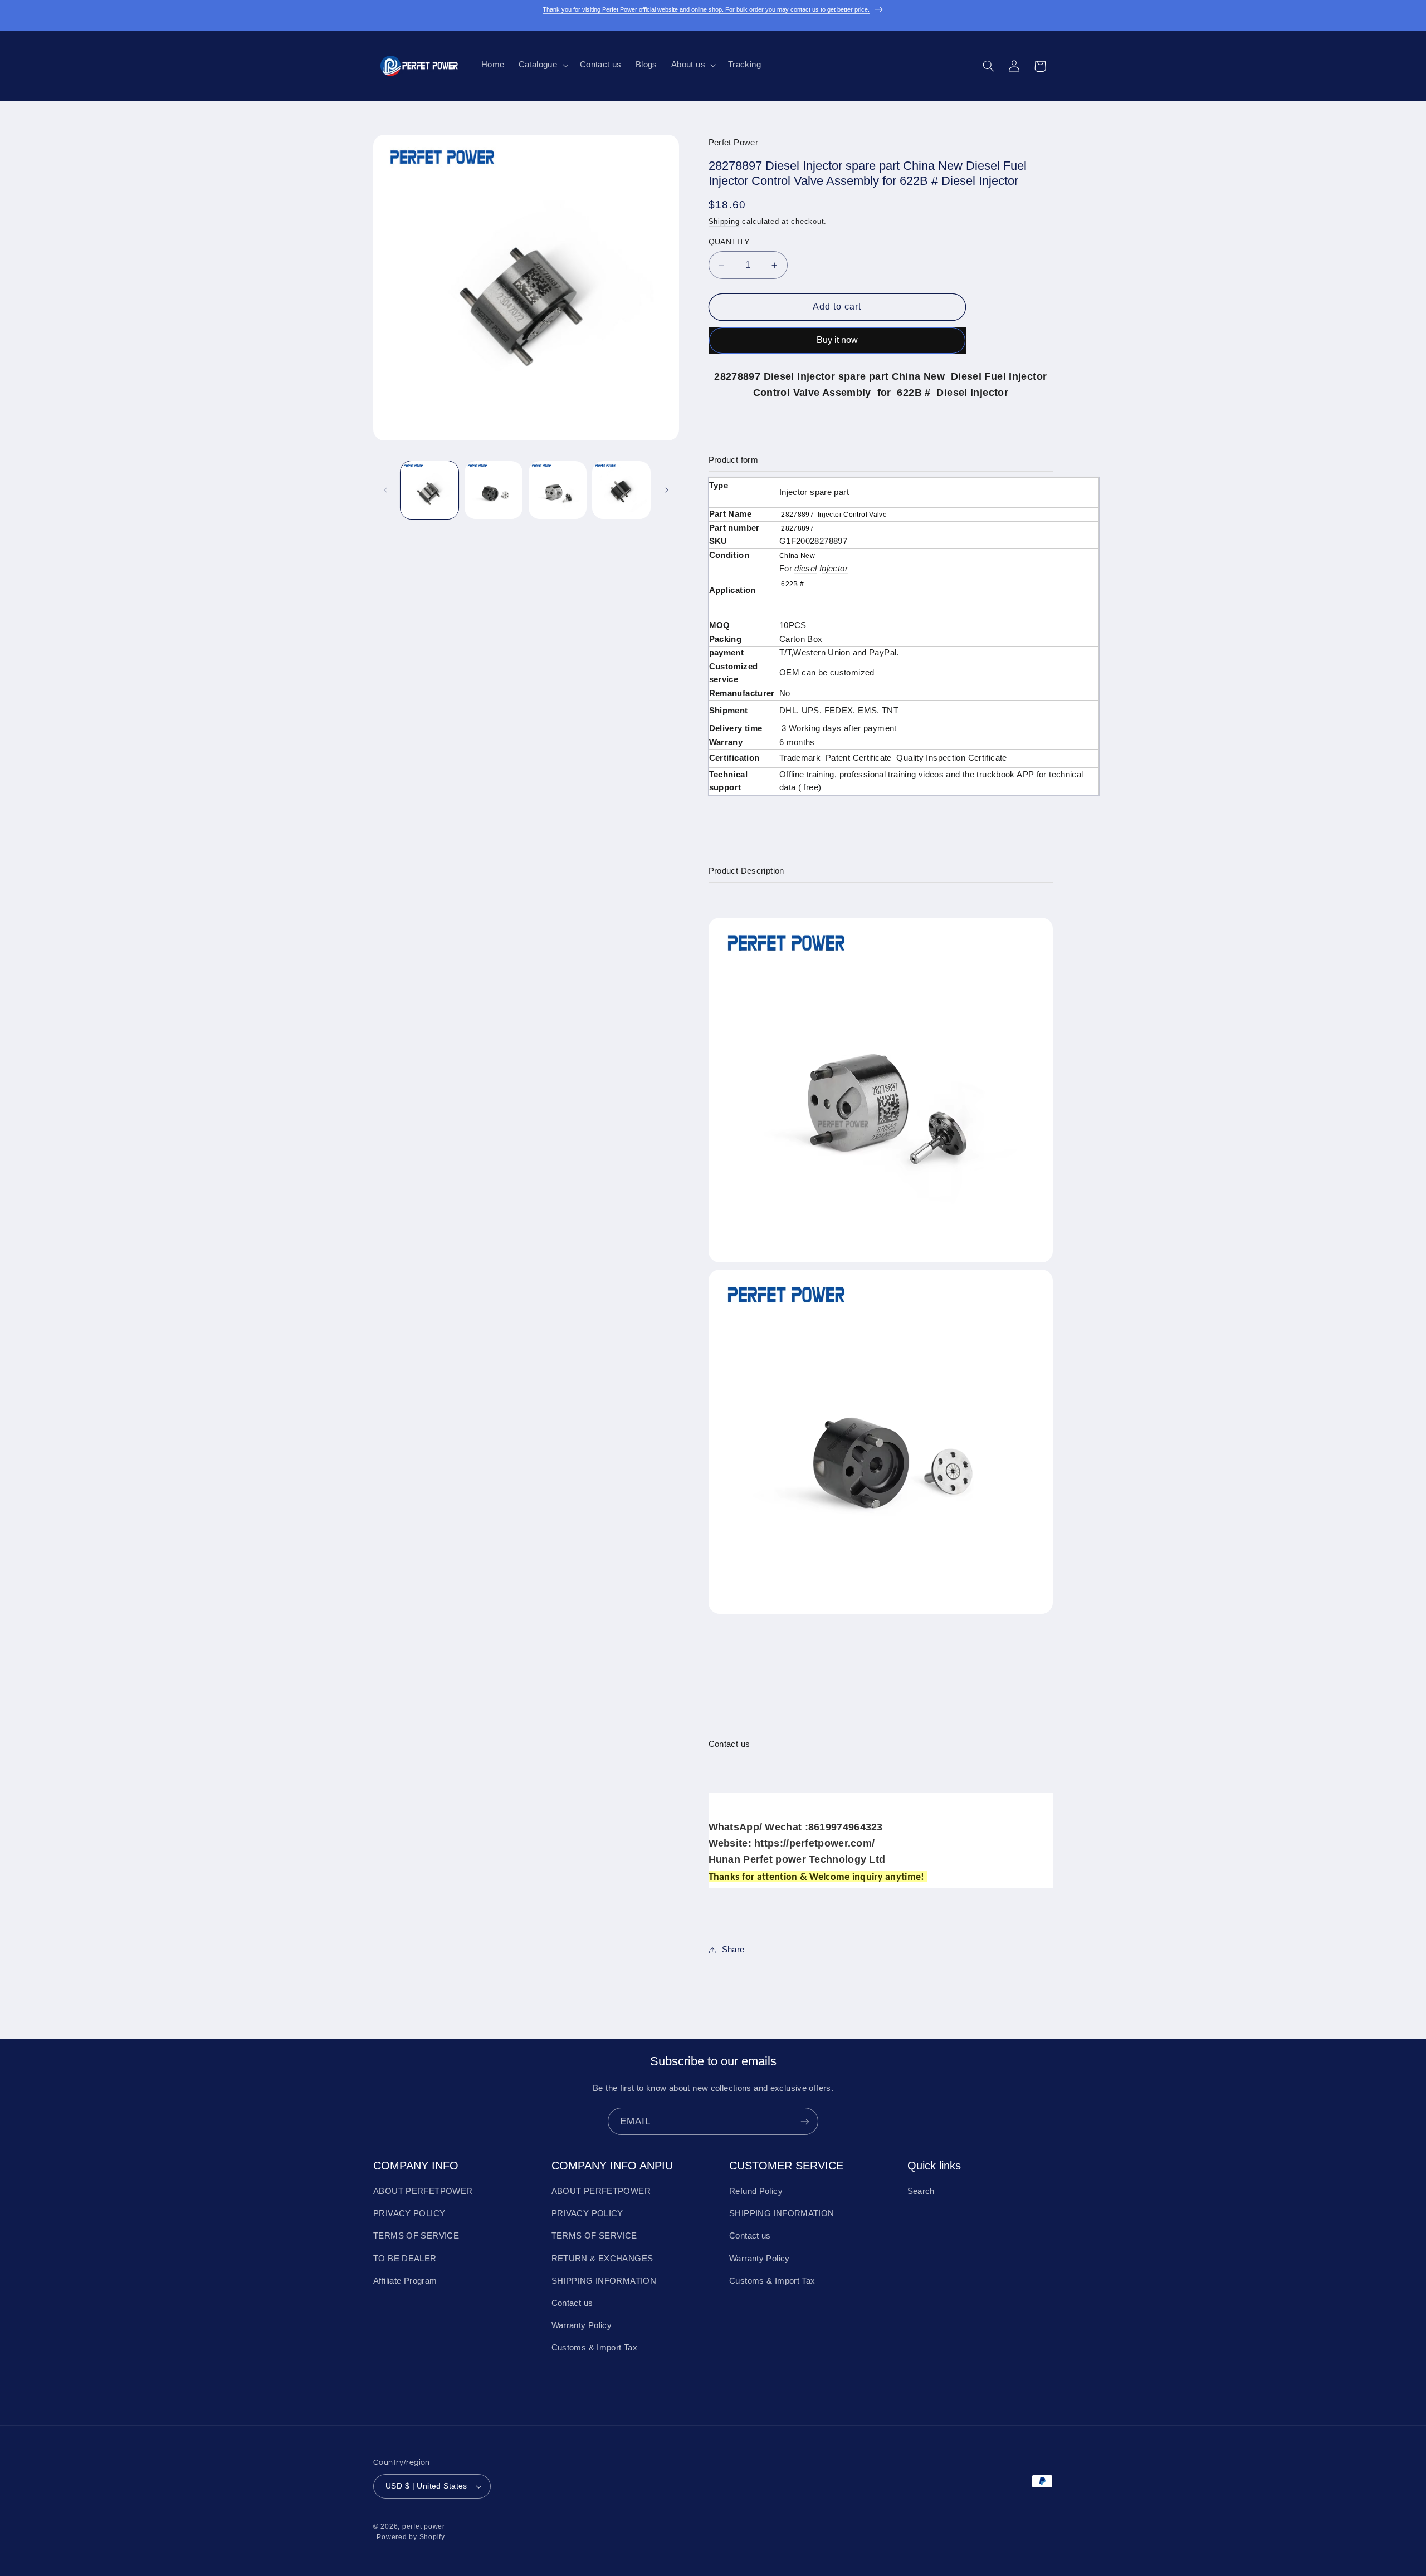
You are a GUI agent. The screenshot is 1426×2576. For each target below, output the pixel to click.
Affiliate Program (405, 2281)
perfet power (424, 2526)
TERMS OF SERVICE (416, 2236)
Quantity (729, 242)
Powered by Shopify (411, 2537)
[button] (542, 65)
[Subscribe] (805, 2121)
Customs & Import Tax (595, 2348)
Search (921, 2191)
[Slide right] (667, 490)
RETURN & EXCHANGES (602, 2259)
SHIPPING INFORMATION (604, 2281)
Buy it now (837, 340)
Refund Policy (756, 2191)
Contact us (572, 2303)
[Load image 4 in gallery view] (621, 490)
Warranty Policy (582, 2325)
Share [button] (733, 1950)
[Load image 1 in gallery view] (429, 490)
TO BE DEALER (405, 2259)
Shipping (724, 222)
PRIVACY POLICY (409, 2213)
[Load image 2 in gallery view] (494, 490)
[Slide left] (385, 490)
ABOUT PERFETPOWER (423, 2191)
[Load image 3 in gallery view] (558, 490)
